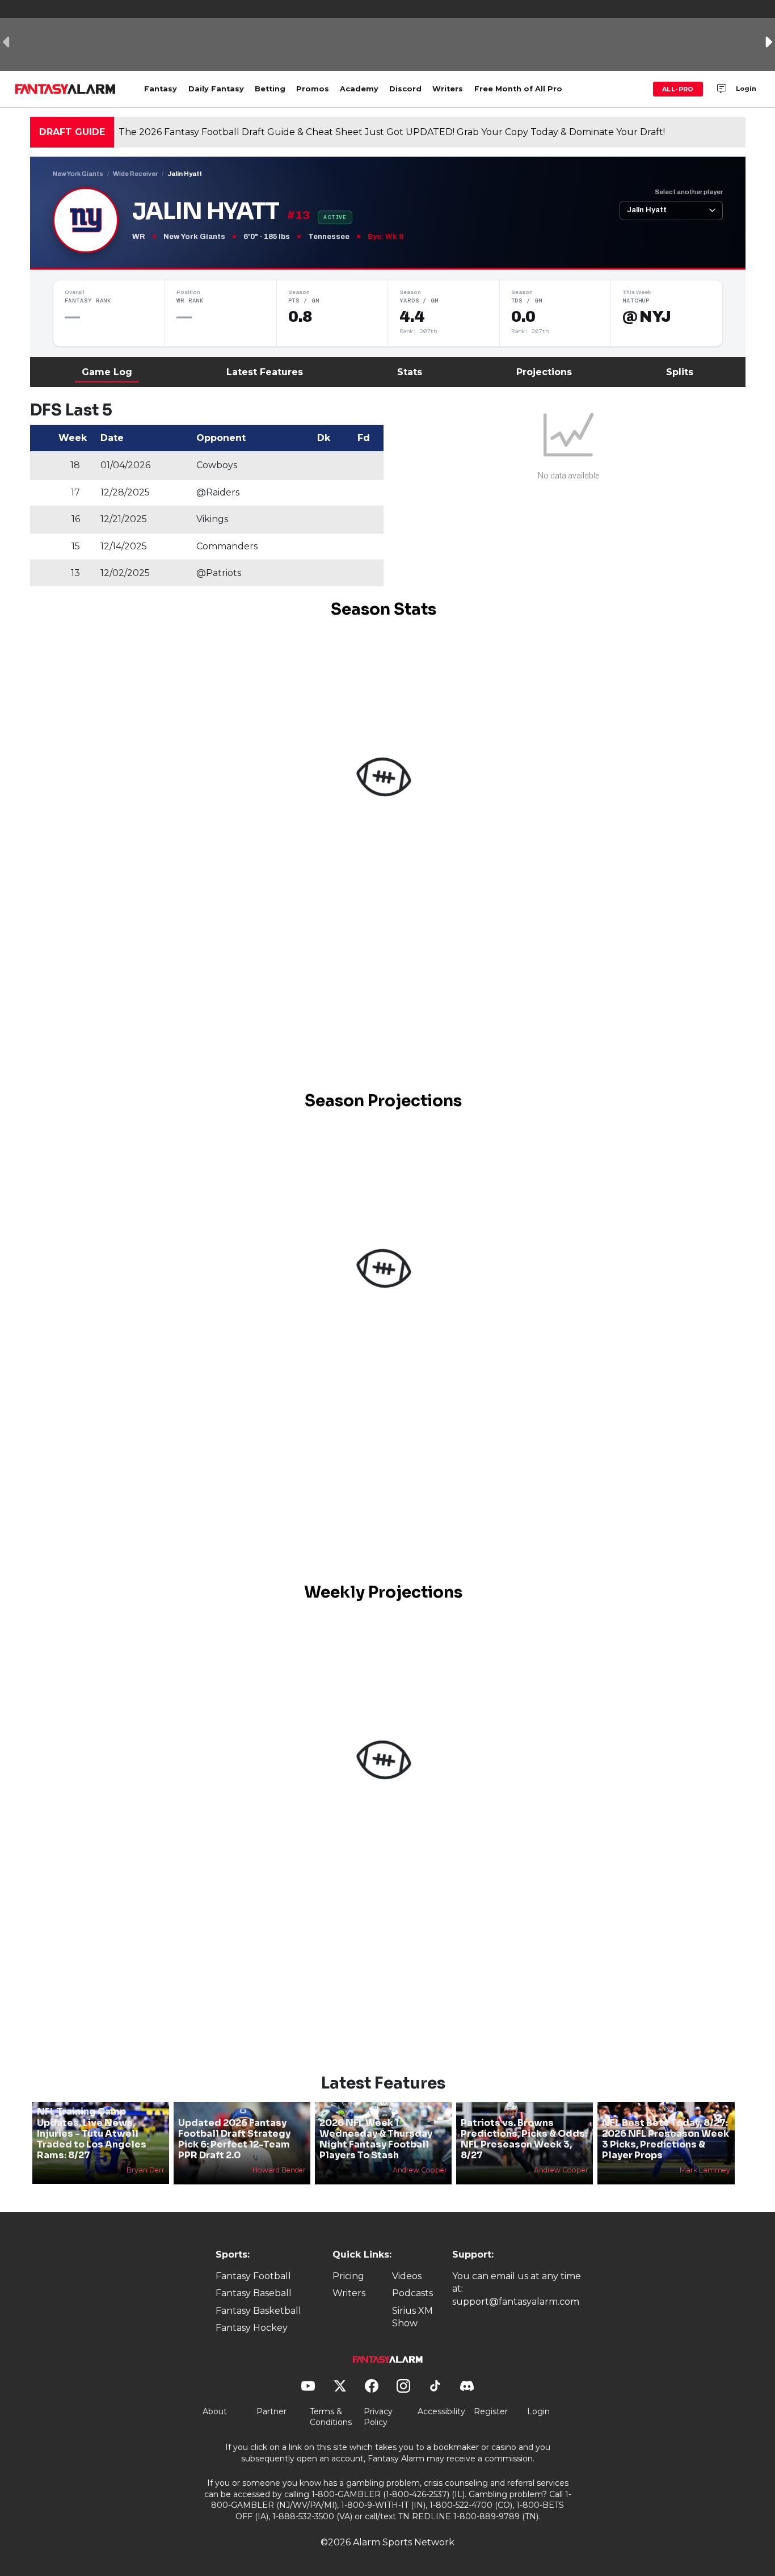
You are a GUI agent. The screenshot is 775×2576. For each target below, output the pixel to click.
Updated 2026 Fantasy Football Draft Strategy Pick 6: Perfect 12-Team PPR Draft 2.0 (234, 2139)
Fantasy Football (253, 2276)
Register (491, 2411)
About (215, 2411)
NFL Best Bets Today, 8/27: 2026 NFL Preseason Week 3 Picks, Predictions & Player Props (666, 2139)
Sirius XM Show (412, 2317)
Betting (270, 89)
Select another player (689, 192)
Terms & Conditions (331, 2417)
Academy (359, 89)
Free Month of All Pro (518, 89)
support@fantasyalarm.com (516, 2302)
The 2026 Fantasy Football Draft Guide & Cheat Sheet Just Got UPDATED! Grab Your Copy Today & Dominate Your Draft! (392, 132)
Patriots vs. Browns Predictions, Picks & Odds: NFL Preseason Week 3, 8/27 (524, 2139)
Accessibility (441, 2411)
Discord (405, 89)
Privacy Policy (378, 2417)
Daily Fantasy (216, 89)
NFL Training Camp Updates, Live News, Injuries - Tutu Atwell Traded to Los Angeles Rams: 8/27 (92, 2133)
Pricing (348, 2276)
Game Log (107, 372)
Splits (680, 372)
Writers (448, 89)
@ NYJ (646, 317)
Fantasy (161, 89)
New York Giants (78, 174)
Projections (544, 372)
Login (746, 89)
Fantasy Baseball (254, 2293)
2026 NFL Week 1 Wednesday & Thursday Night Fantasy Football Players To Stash (376, 2139)
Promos (313, 89)
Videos (407, 2276)
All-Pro (678, 89)
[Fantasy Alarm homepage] (65, 89)
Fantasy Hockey (252, 2328)
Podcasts (412, 2293)
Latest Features (265, 372)
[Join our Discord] (722, 89)
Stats (410, 372)
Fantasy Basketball (258, 2311)
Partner (271, 2411)
